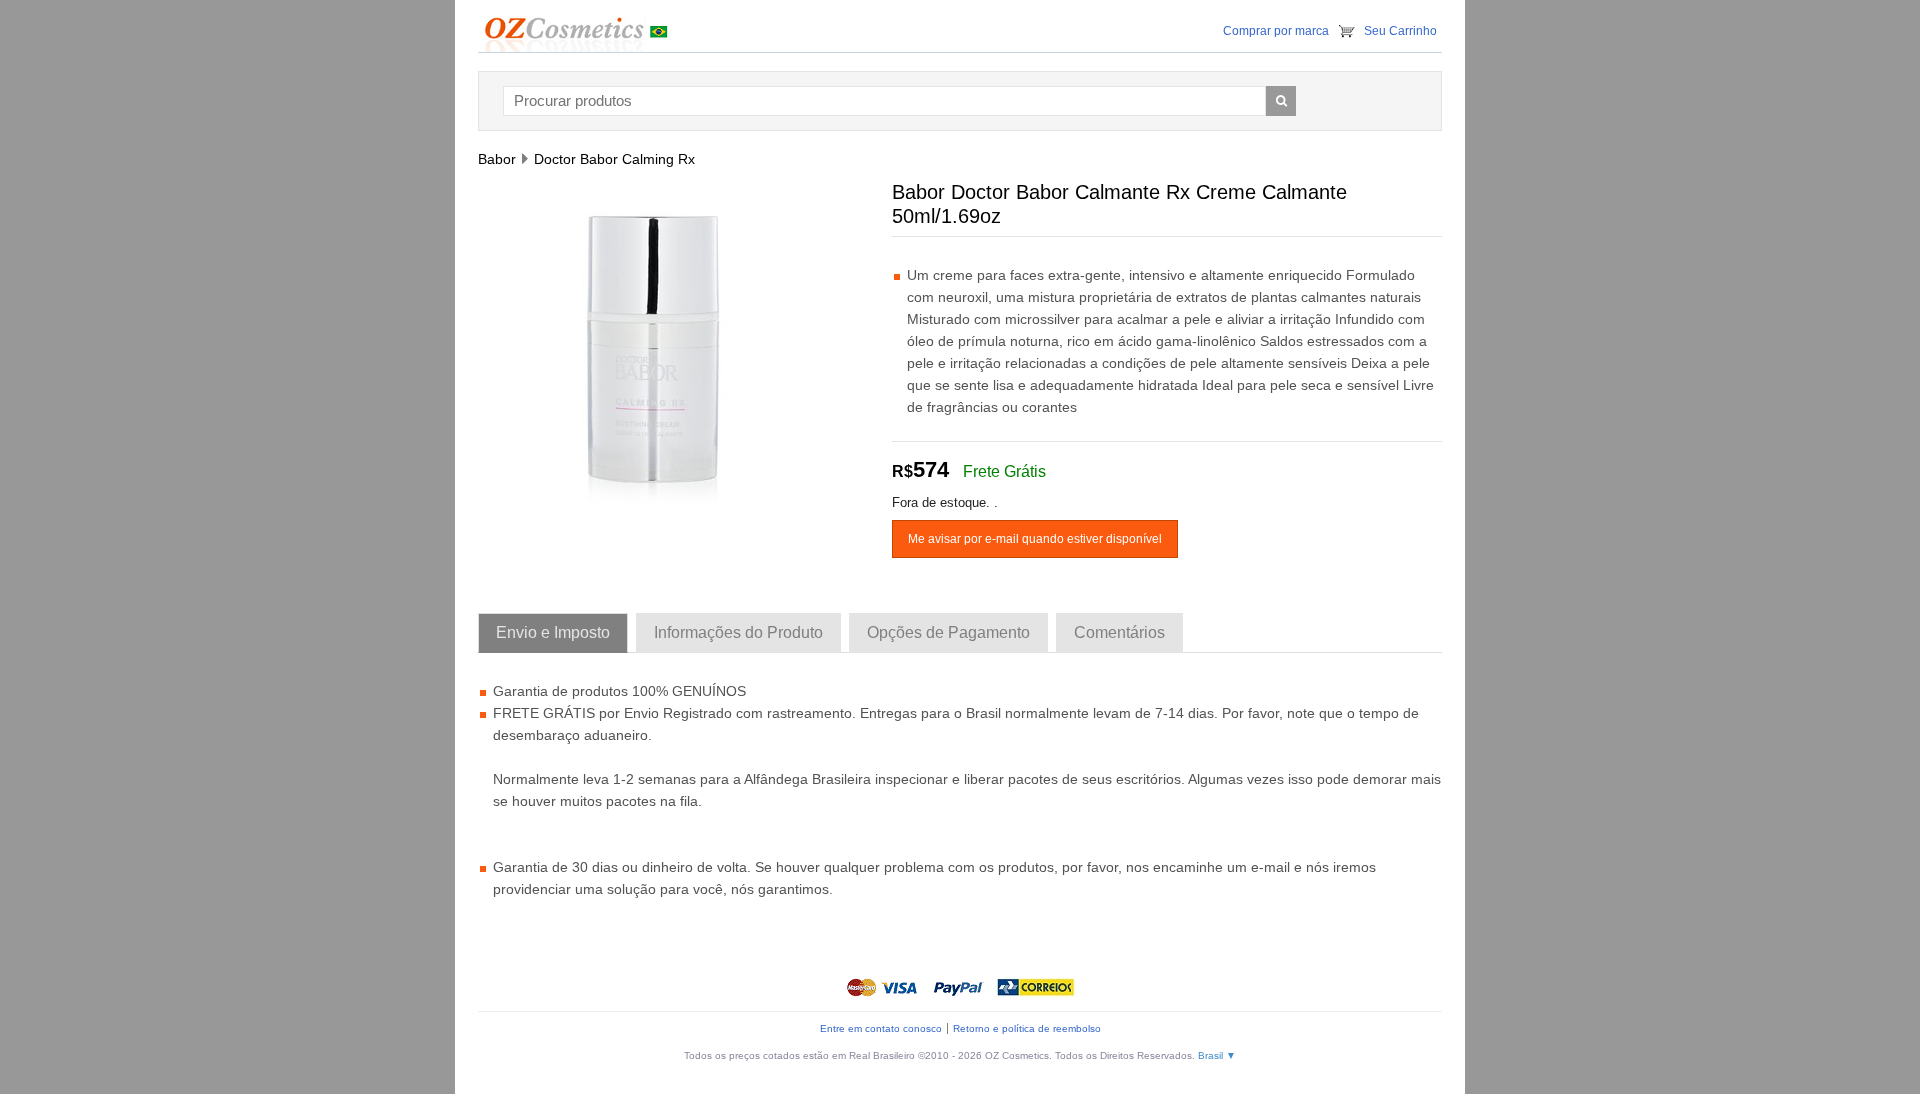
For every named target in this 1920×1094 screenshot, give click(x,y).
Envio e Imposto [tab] (553, 632)
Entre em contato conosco (881, 1028)
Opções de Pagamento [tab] (948, 632)
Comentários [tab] (1119, 632)
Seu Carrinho (1400, 31)
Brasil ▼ (1217, 1055)
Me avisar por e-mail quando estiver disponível (1035, 539)
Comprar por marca (1276, 31)
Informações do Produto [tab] (738, 632)
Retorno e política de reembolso (1027, 1028)
